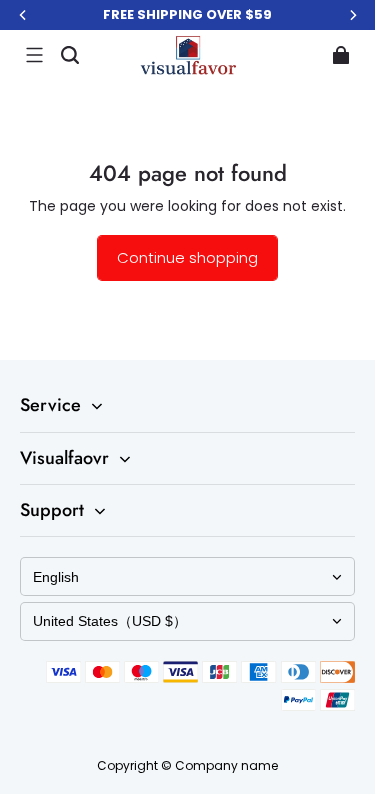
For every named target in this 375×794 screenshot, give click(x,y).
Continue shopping (187, 257)
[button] (34, 55)
